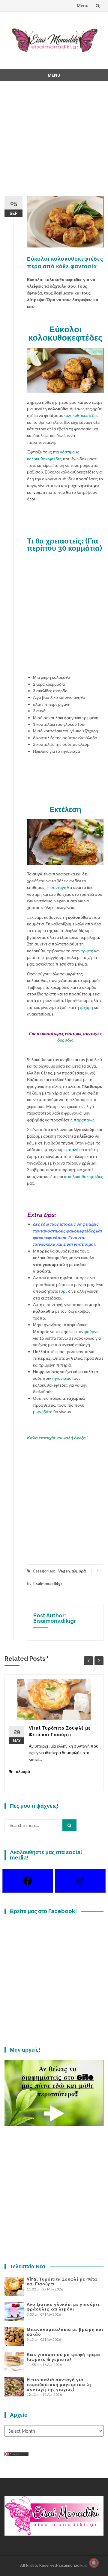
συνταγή (58, 887)
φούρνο (91, 1331)
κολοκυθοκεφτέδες (81, 415)
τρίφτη (87, 951)
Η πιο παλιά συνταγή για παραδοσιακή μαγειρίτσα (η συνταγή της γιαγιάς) (59, 2384)
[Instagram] (80, 1881)
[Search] (69, 1825)
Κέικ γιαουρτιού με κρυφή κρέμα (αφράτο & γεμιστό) (63, 2357)
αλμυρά (79, 1571)
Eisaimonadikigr (47, 1584)
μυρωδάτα (43, 1412)
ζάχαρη (86, 1007)
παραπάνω (84, 1120)
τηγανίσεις (61, 1378)
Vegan (64, 1571)
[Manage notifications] (94, 2563)
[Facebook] (28, 1881)
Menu (83, 6)
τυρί (63, 1291)
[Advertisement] (54, 142)
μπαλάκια (75, 1149)
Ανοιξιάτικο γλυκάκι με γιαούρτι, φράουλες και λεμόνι (64, 2307)
